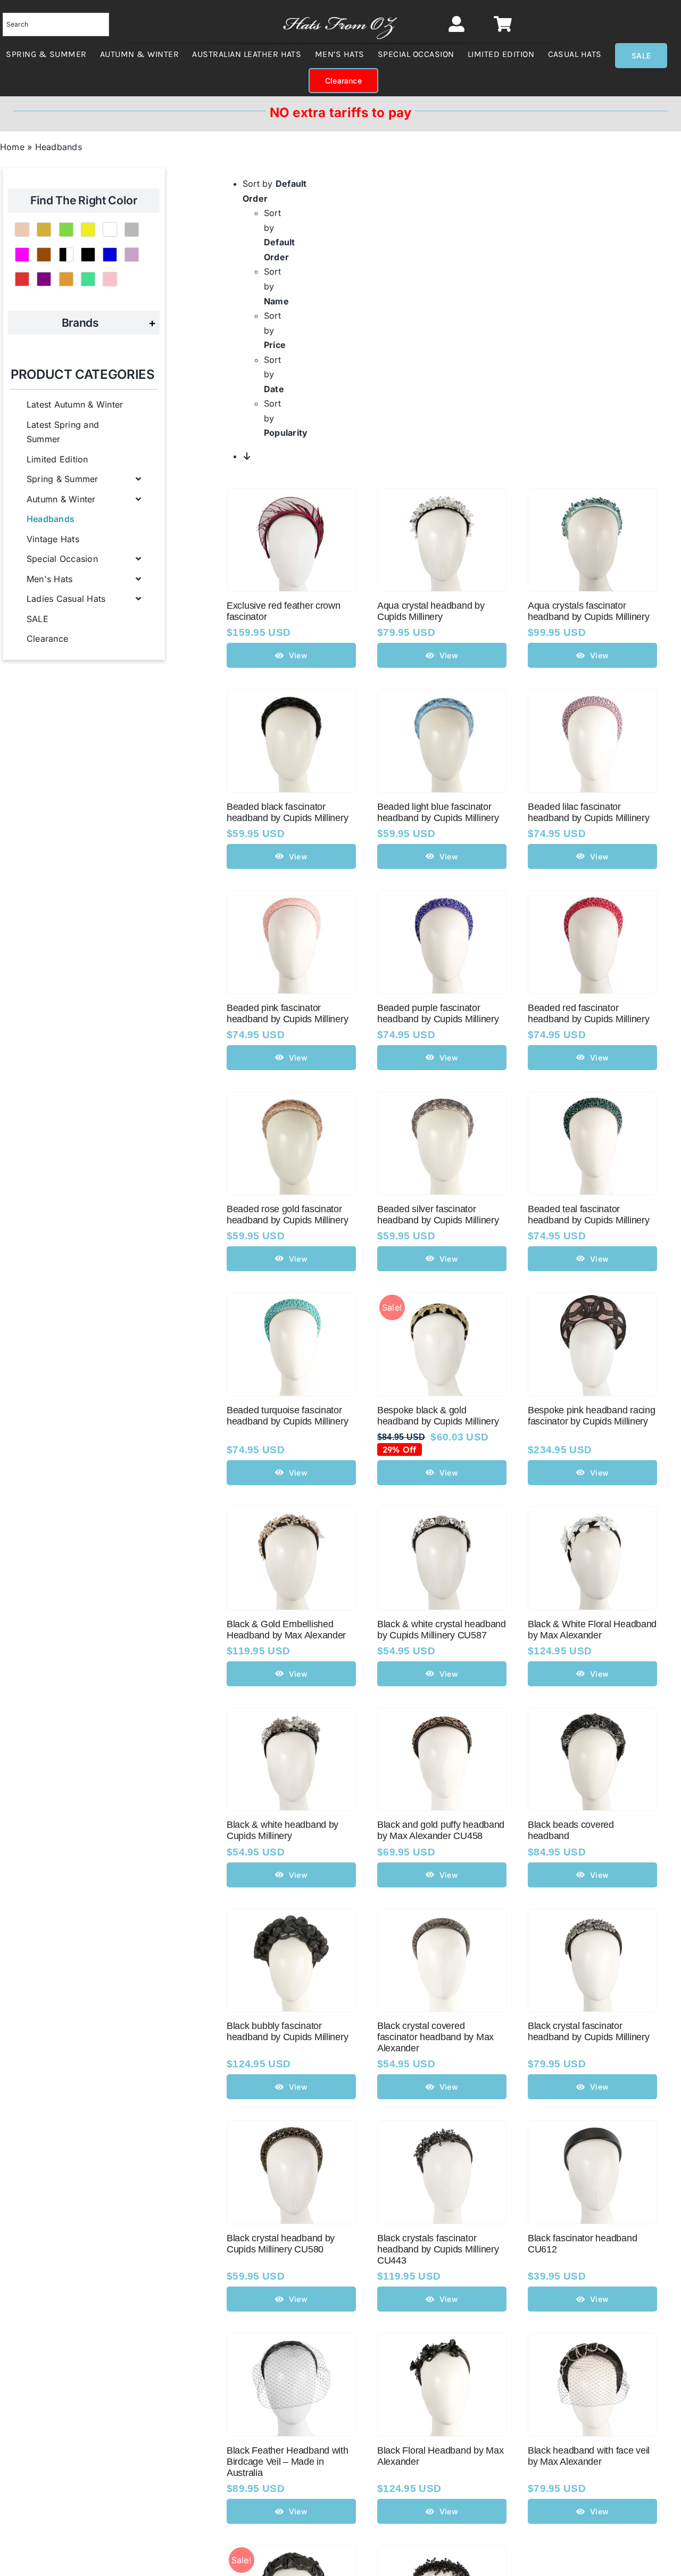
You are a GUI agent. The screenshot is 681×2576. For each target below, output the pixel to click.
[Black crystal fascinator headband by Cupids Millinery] (592, 1916)
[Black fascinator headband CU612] (592, 2128)
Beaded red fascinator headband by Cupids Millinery (588, 1013)
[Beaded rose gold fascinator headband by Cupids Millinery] (291, 1099)
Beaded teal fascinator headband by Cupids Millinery (588, 1215)
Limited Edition (57, 459)
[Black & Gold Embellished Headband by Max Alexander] (291, 1514)
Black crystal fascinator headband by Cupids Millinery (588, 2031)
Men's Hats (49, 579)
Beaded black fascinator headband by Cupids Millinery (287, 812)
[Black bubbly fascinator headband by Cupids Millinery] (291, 1916)
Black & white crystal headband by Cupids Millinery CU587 (442, 1630)
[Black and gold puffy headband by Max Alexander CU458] (442, 1715)
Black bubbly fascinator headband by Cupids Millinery (287, 2031)
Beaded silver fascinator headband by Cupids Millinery (438, 1215)
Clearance (47, 639)
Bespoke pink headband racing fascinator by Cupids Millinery (591, 1416)
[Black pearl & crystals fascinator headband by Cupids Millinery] (442, 2553)
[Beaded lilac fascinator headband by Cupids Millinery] (592, 697)
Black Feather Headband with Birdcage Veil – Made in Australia (288, 2462)
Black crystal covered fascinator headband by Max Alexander (435, 2037)
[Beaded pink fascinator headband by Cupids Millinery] (291, 898)
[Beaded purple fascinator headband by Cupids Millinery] (442, 898)
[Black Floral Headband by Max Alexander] (442, 2340)
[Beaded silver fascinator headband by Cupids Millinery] (442, 1099)
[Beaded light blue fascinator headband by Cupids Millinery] (442, 697)
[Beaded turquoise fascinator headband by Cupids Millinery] (291, 1300)
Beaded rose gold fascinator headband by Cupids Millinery (287, 1215)
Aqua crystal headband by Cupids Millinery (431, 611)
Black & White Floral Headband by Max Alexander (592, 1630)
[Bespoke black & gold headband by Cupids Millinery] (442, 1300)
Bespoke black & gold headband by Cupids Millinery (438, 1416)
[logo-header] (340, 13)
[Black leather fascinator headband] (291, 2553)
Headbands (51, 519)
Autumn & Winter (61, 499)
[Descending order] (247, 456)
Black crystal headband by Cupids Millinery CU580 (281, 2244)
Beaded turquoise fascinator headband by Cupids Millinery (287, 1416)
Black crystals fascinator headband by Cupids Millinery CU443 (438, 2249)
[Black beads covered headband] (592, 1715)
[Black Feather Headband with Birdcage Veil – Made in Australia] (291, 2340)
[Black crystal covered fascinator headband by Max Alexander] (442, 1916)
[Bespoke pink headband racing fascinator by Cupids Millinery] (592, 1300)
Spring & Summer (63, 479)
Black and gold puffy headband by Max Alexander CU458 (441, 1830)
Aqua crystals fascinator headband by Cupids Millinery (588, 611)
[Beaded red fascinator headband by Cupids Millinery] (592, 898)
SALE (38, 619)
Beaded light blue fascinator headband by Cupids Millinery (438, 812)
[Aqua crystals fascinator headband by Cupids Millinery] (592, 495)
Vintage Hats (53, 539)
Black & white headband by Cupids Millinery (283, 1830)
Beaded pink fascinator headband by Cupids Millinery (287, 1013)
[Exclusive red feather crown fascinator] (291, 495)
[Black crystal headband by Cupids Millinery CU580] (291, 2128)
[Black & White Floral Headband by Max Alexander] (592, 1514)
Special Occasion (62, 559)
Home (12, 147)
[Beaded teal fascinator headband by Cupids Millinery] (592, 1099)
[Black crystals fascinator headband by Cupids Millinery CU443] (442, 2128)
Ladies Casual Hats (66, 599)
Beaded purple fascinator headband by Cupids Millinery (438, 1013)
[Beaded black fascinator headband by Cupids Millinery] (291, 697)
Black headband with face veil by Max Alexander (589, 2456)
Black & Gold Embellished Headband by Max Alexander (286, 1630)
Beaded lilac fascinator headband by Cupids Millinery (588, 812)
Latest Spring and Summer (63, 432)
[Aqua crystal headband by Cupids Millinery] (442, 495)
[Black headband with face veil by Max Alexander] (592, 2340)
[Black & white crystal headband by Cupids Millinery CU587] (442, 1514)
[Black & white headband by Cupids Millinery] (291, 1715)
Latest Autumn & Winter (75, 404)
